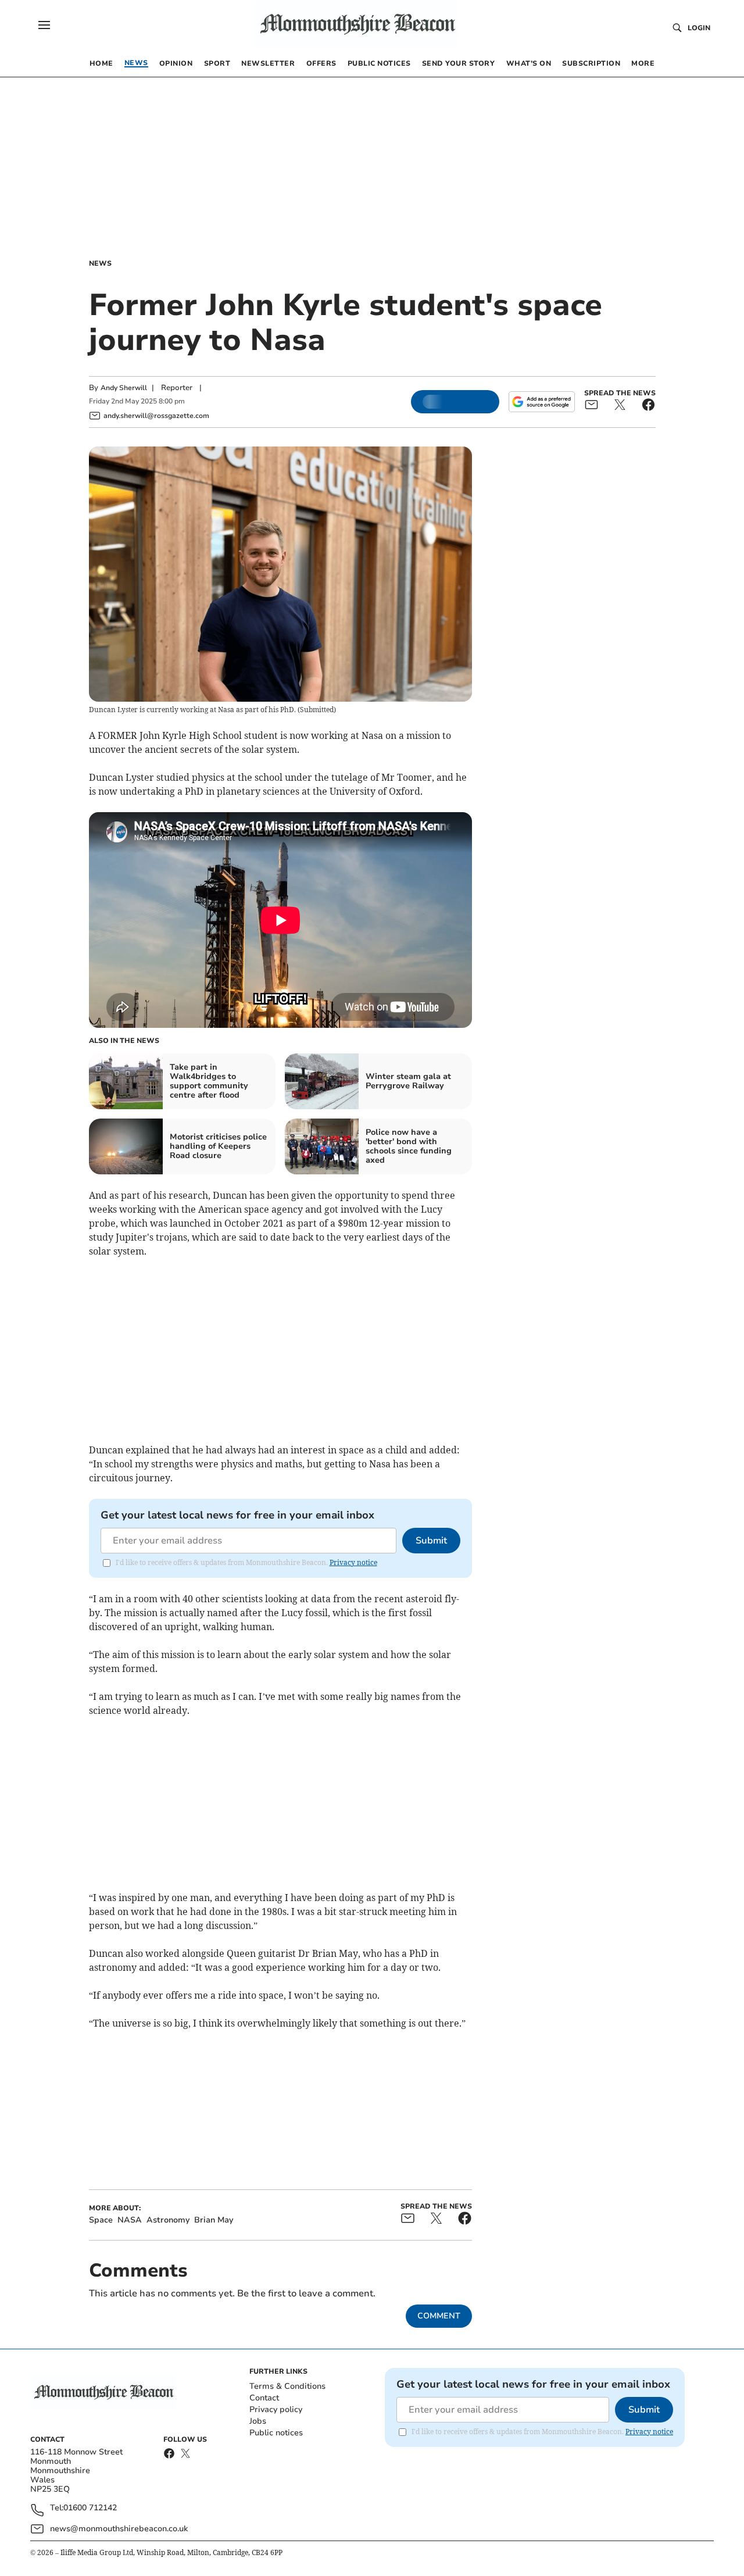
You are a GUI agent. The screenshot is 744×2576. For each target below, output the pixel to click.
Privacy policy (276, 2409)
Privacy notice (353, 1562)
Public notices (276, 2433)
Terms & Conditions (287, 2386)
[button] (44, 25)
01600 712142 (90, 2508)
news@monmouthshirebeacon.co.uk (119, 2529)
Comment (439, 2316)
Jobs (258, 2421)
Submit (431, 1541)
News (100, 263)
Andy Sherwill (124, 388)
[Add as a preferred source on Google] (542, 402)
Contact (264, 2398)
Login (699, 28)
